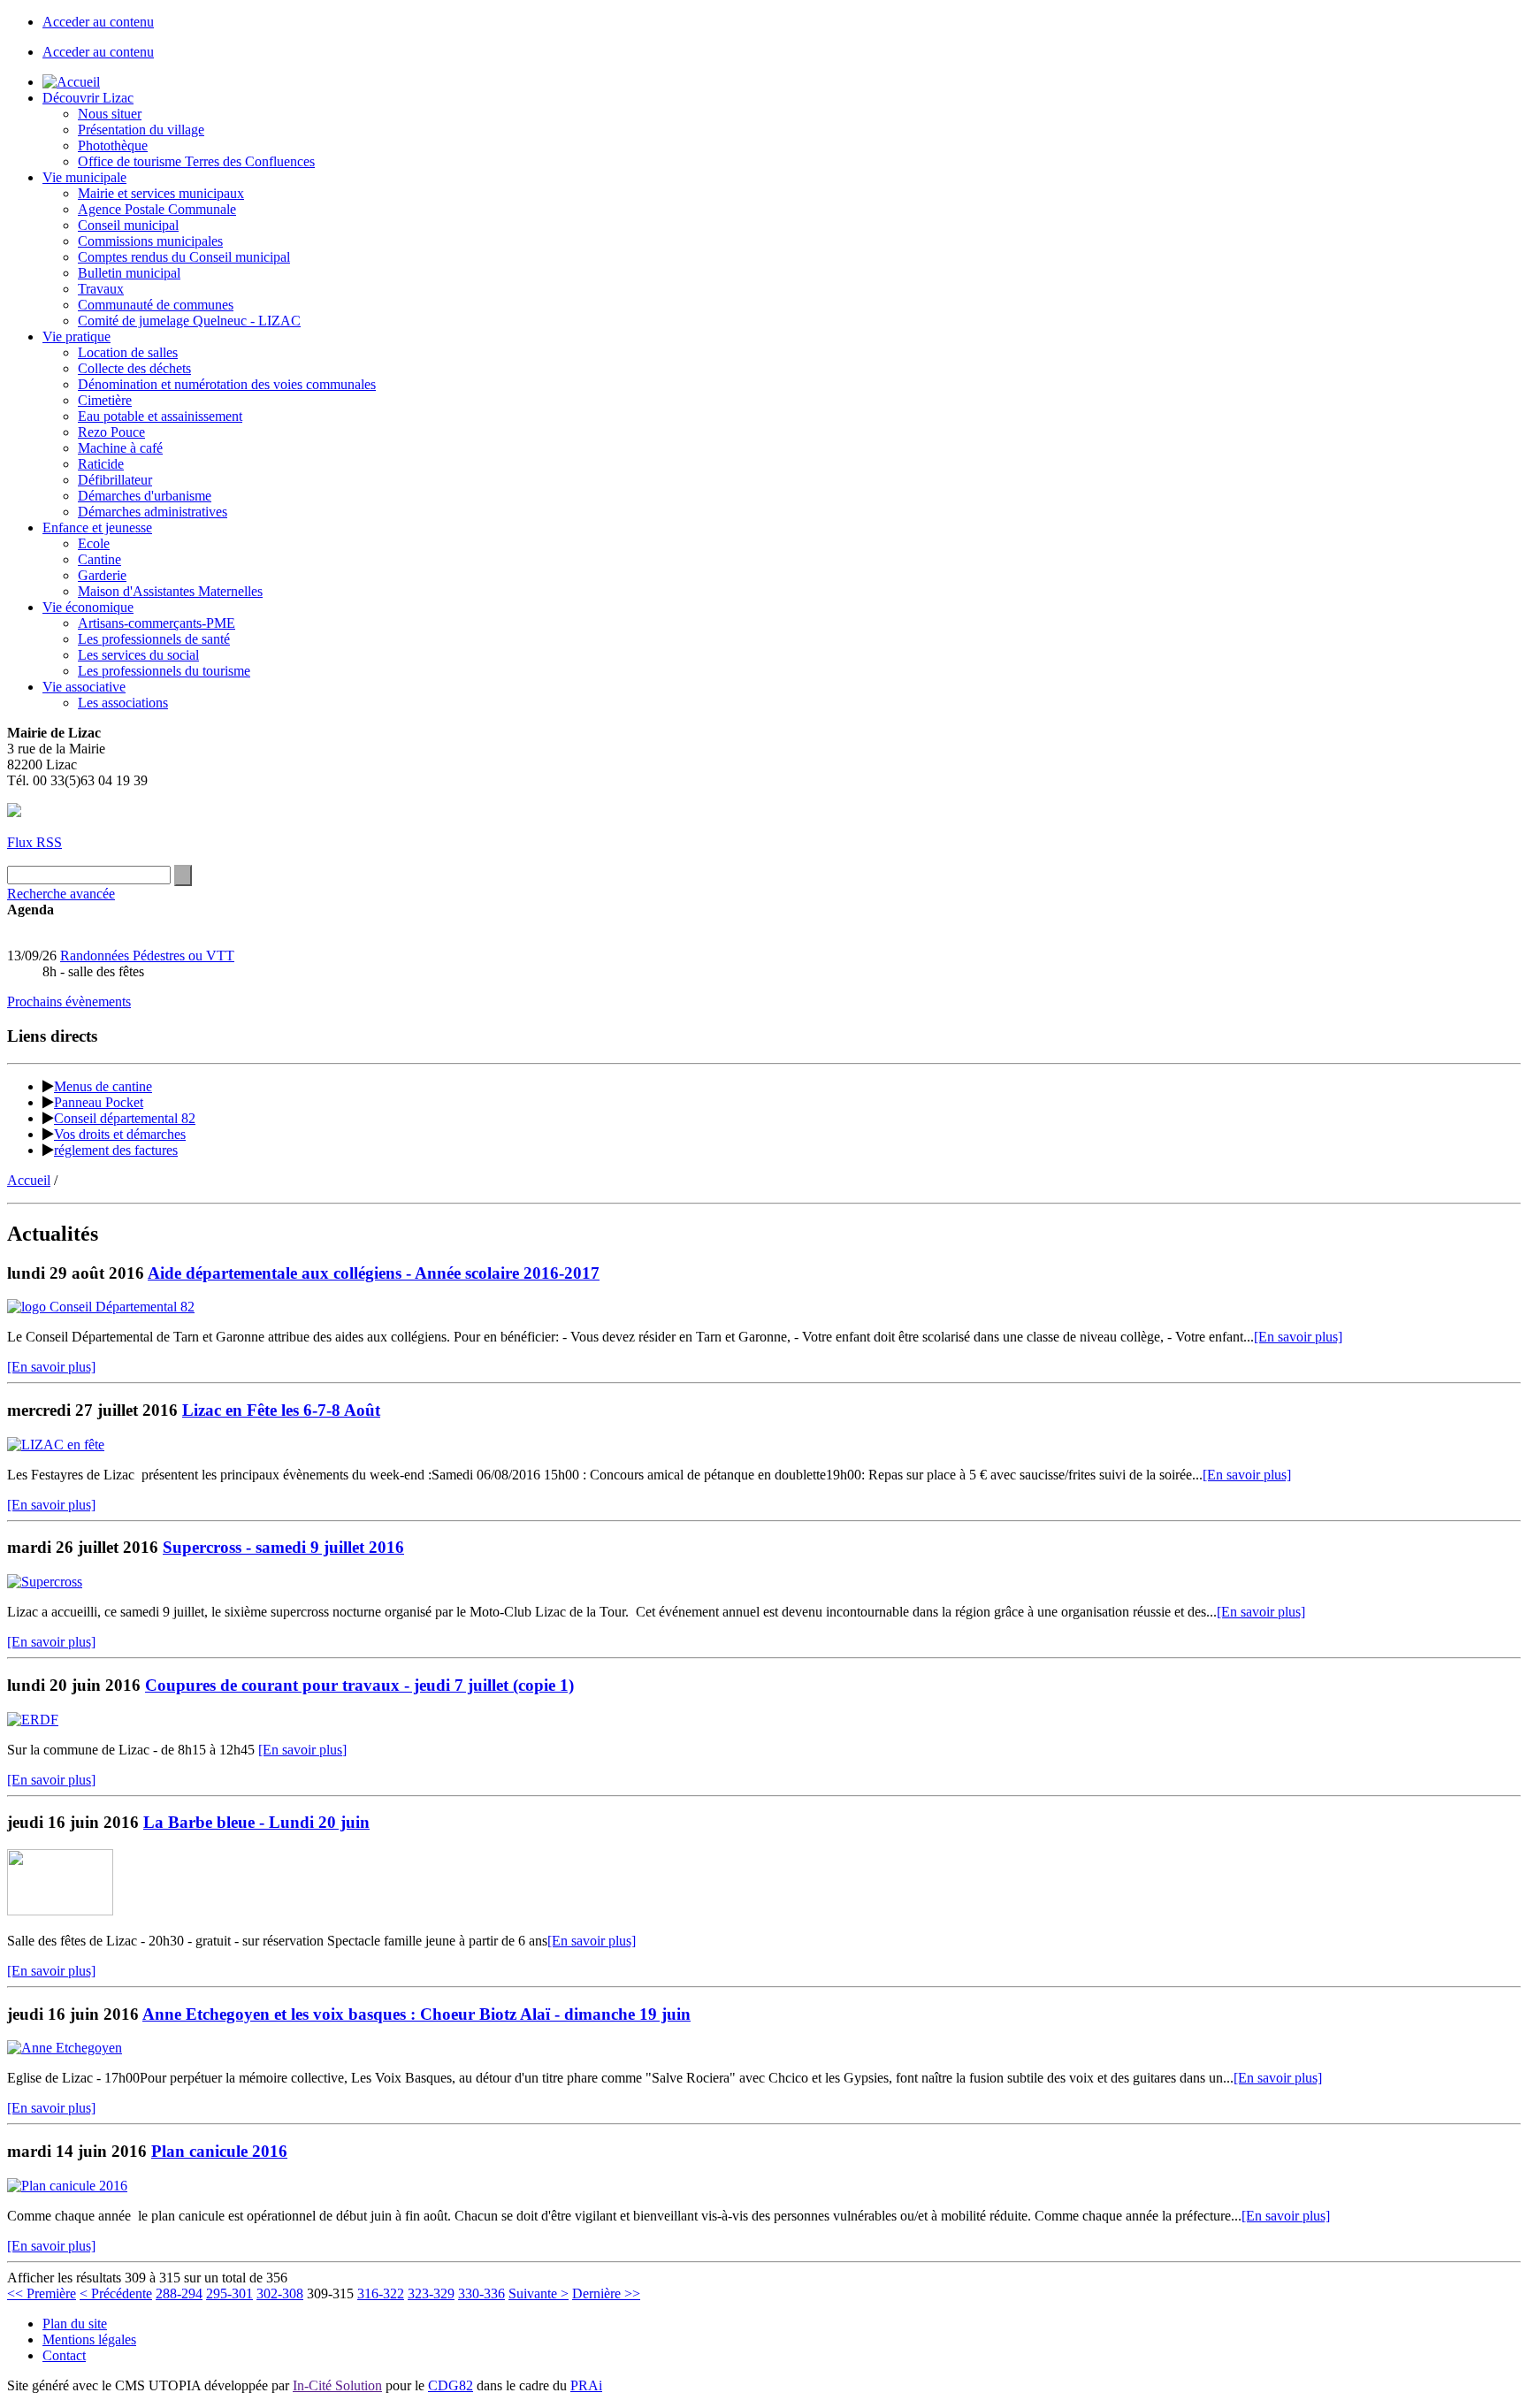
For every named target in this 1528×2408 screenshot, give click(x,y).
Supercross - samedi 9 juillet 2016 (283, 1547)
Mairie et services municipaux (161, 193)
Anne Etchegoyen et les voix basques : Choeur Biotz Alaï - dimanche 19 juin (416, 2014)
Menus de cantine (103, 1086)
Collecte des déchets (134, 368)
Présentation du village (141, 130)
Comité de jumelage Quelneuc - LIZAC (189, 321)
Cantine (99, 559)
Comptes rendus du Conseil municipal (184, 257)
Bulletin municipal (129, 273)
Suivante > (539, 2293)
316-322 (381, 2293)
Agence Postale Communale (157, 209)
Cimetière (105, 400)
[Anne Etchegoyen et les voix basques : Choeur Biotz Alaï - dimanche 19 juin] (65, 2048)
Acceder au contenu (98, 22)
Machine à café (120, 448)
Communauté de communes (156, 305)
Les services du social (138, 655)
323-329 (431, 2293)
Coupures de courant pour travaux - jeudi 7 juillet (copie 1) (359, 1685)
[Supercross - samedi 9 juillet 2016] (45, 1582)
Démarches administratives (153, 512)
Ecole (94, 543)
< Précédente (116, 2293)
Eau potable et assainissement (160, 416)
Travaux (101, 289)
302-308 (280, 2293)
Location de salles (128, 352)
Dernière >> (606, 2293)
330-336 (481, 2293)
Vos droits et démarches (120, 1134)
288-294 (179, 2293)
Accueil (29, 1180)
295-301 (229, 2293)
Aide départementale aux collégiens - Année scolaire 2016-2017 (374, 1273)
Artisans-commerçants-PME (157, 623)
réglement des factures (116, 1150)
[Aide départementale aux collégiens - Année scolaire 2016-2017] (101, 1307)
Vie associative (84, 687)
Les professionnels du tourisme (164, 671)
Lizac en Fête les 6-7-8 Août (281, 1410)
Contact (64, 2355)
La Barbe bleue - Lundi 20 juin (256, 1822)
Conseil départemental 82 (125, 1118)
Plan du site (75, 2324)
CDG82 (451, 2385)
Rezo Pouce (111, 432)
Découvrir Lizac (88, 98)
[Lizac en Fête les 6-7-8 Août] (56, 1445)
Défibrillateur (115, 480)
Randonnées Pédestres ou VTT (147, 956)
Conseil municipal (128, 225)
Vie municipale (84, 177)
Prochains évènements (69, 1001)
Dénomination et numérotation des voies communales (227, 384)
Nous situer (110, 114)
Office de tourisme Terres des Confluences (196, 161)
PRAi (586, 2385)
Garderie (102, 575)
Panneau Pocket (99, 1102)
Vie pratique (76, 336)
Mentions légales (89, 2339)
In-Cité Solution (337, 2385)
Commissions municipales (150, 241)
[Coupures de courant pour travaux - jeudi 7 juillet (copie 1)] (33, 1720)
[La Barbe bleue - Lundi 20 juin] (60, 1911)
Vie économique (88, 607)
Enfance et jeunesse (97, 527)
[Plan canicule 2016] (67, 2186)
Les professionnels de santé (154, 639)
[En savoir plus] (1298, 1337)
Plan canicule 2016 (219, 2151)
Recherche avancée (61, 894)
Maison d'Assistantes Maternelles (170, 591)
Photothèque (113, 145)
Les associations (123, 703)
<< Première (42, 2293)
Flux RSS (34, 842)
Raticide (101, 464)
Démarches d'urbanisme (145, 496)
